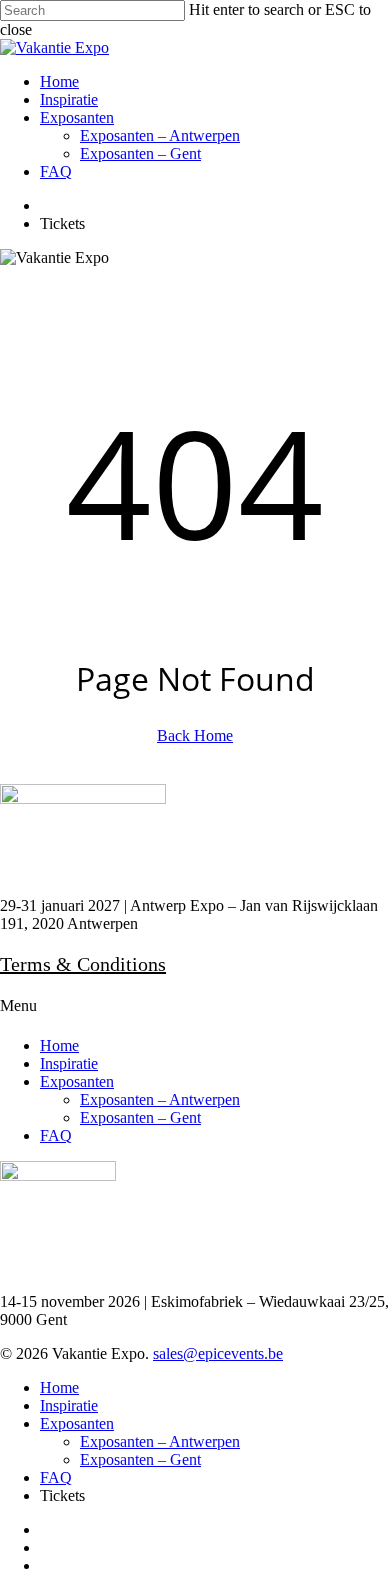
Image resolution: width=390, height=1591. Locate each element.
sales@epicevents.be (218, 1353)
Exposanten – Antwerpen (160, 1099)
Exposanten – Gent (140, 1117)
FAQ (56, 1135)
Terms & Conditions (83, 964)
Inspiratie (69, 1063)
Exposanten (77, 1081)
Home (59, 1045)
